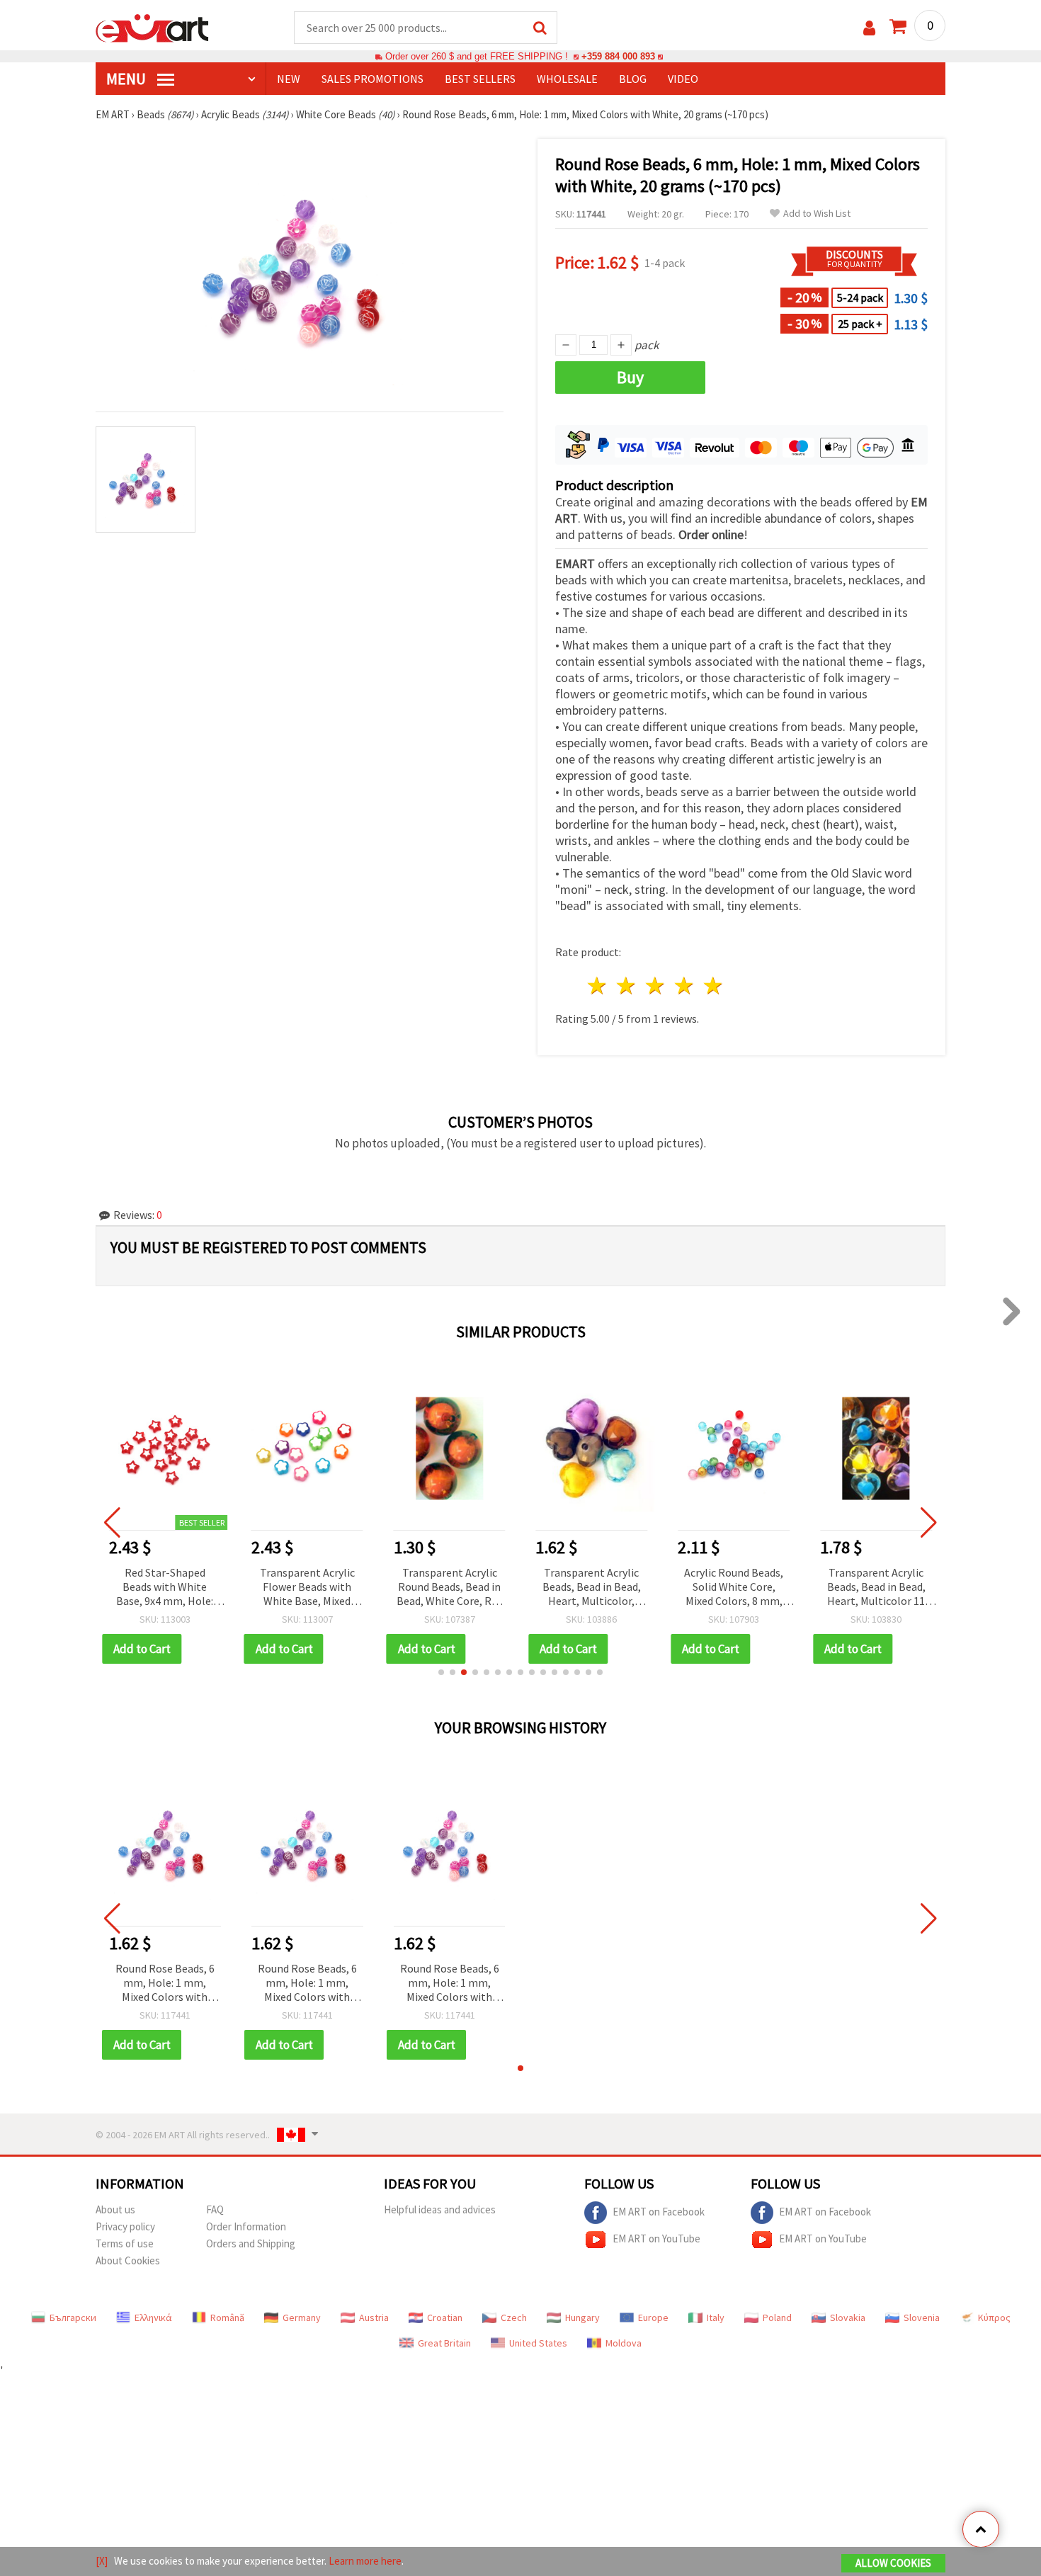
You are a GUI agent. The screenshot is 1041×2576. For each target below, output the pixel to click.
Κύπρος (994, 2317)
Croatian (445, 2317)
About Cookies (128, 2260)
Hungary (582, 2317)
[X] (102, 2561)
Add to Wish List (817, 214)
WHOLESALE (567, 79)
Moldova (624, 2343)
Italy (716, 2317)
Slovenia (922, 2317)
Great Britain (444, 2343)
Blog (633, 79)
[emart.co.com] (152, 27)
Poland (777, 2317)
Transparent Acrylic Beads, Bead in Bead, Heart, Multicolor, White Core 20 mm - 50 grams (591, 1588)
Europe (653, 2317)
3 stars (656, 986)
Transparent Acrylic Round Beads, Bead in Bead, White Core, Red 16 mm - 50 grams (450, 1588)
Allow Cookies (893, 2563)
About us (115, 2209)
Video (683, 79)
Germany (302, 2317)
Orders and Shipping (251, 2243)
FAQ (215, 2209)
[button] (441, 1672)
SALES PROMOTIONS (372, 79)
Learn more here (365, 2561)
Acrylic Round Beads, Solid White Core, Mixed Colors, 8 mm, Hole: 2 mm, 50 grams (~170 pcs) (734, 1588)
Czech (514, 2317)
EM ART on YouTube (656, 2239)
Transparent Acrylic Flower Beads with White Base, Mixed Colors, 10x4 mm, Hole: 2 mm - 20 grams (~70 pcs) (307, 1588)
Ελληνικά (153, 2317)
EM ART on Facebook (659, 2212)
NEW (289, 79)
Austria (374, 2317)
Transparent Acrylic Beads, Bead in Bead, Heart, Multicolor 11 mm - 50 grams (876, 1588)
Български (73, 2317)
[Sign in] (869, 28)
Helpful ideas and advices (440, 2209)
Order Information (246, 2226)
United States (538, 2343)
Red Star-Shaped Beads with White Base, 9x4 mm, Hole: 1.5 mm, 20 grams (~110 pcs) (165, 1588)
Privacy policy (125, 2226)
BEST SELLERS (480, 79)
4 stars (684, 986)
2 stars (627, 986)
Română (227, 2317)
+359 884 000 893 (618, 56)
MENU (127, 79)
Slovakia (848, 2317)
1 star (598, 986)
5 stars (713, 986)
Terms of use (125, 2243)
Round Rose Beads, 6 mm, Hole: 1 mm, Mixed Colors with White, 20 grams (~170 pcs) (165, 1984)
